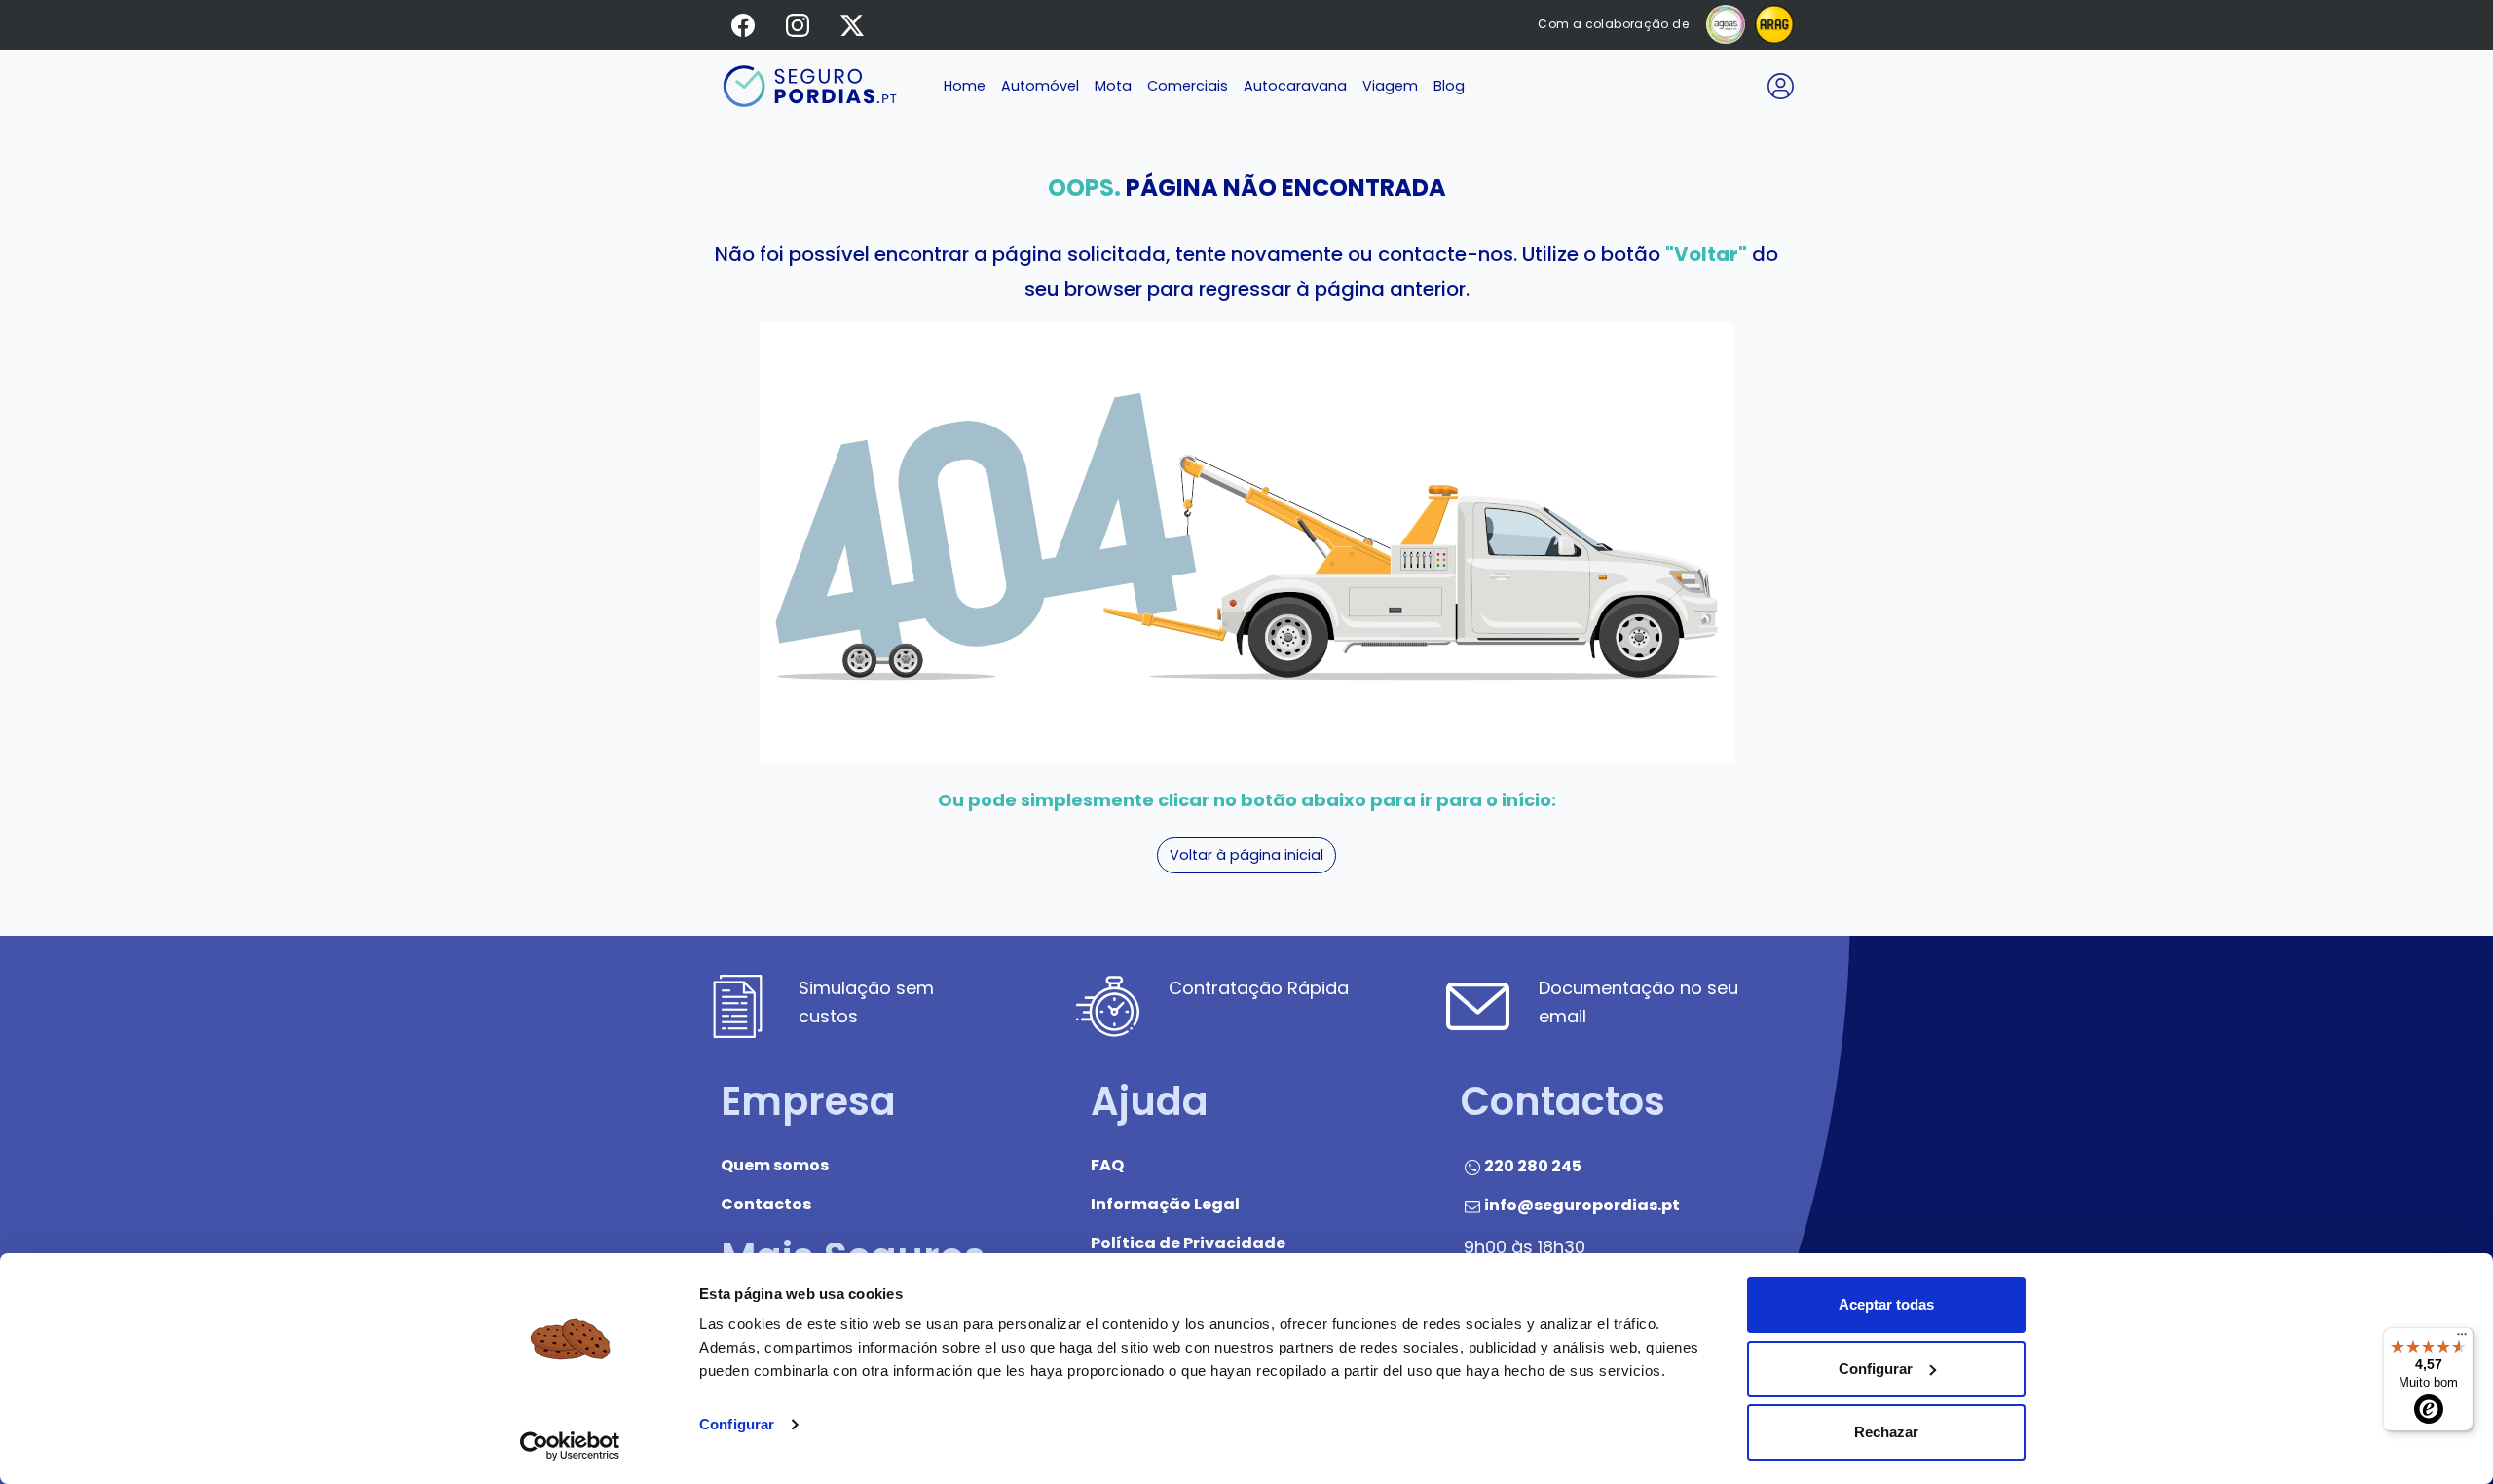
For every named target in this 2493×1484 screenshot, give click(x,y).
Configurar (737, 1424)
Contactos (766, 1205)
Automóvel (1040, 86)
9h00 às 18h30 (1525, 1247)
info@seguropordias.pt (1582, 1206)
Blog (1449, 86)
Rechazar (1886, 1432)
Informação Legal (1165, 1205)
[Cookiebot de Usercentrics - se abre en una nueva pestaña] (570, 1446)
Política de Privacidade (1188, 1244)
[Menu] (2462, 1339)
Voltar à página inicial (1246, 855)
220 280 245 (1533, 1167)
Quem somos (775, 1166)
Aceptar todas (1886, 1304)
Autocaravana (1295, 86)
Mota (1113, 86)
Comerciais (1188, 86)
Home (965, 86)
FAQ (1107, 1166)
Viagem (1390, 86)
